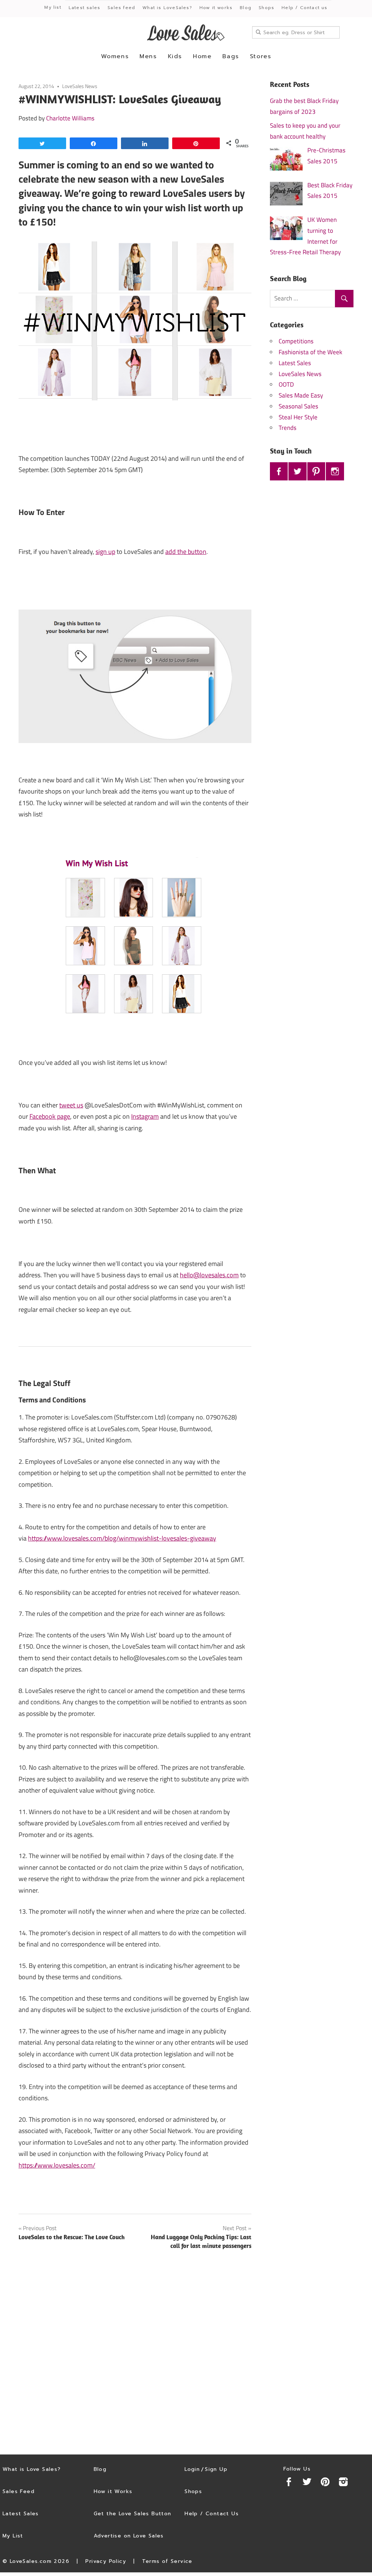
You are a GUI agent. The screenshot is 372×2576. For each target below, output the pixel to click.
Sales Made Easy (301, 395)
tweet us (71, 1105)
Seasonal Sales (298, 406)
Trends (288, 428)
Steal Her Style (298, 417)
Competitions (296, 341)
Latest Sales (295, 363)
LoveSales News (80, 86)
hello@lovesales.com (209, 1275)
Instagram (145, 1116)
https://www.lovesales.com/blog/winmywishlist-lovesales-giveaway (122, 1538)
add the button (186, 552)
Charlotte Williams (70, 118)
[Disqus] (135, 2353)
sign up (105, 552)
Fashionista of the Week (310, 352)
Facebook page (50, 1116)
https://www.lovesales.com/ (57, 2165)
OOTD (286, 384)
